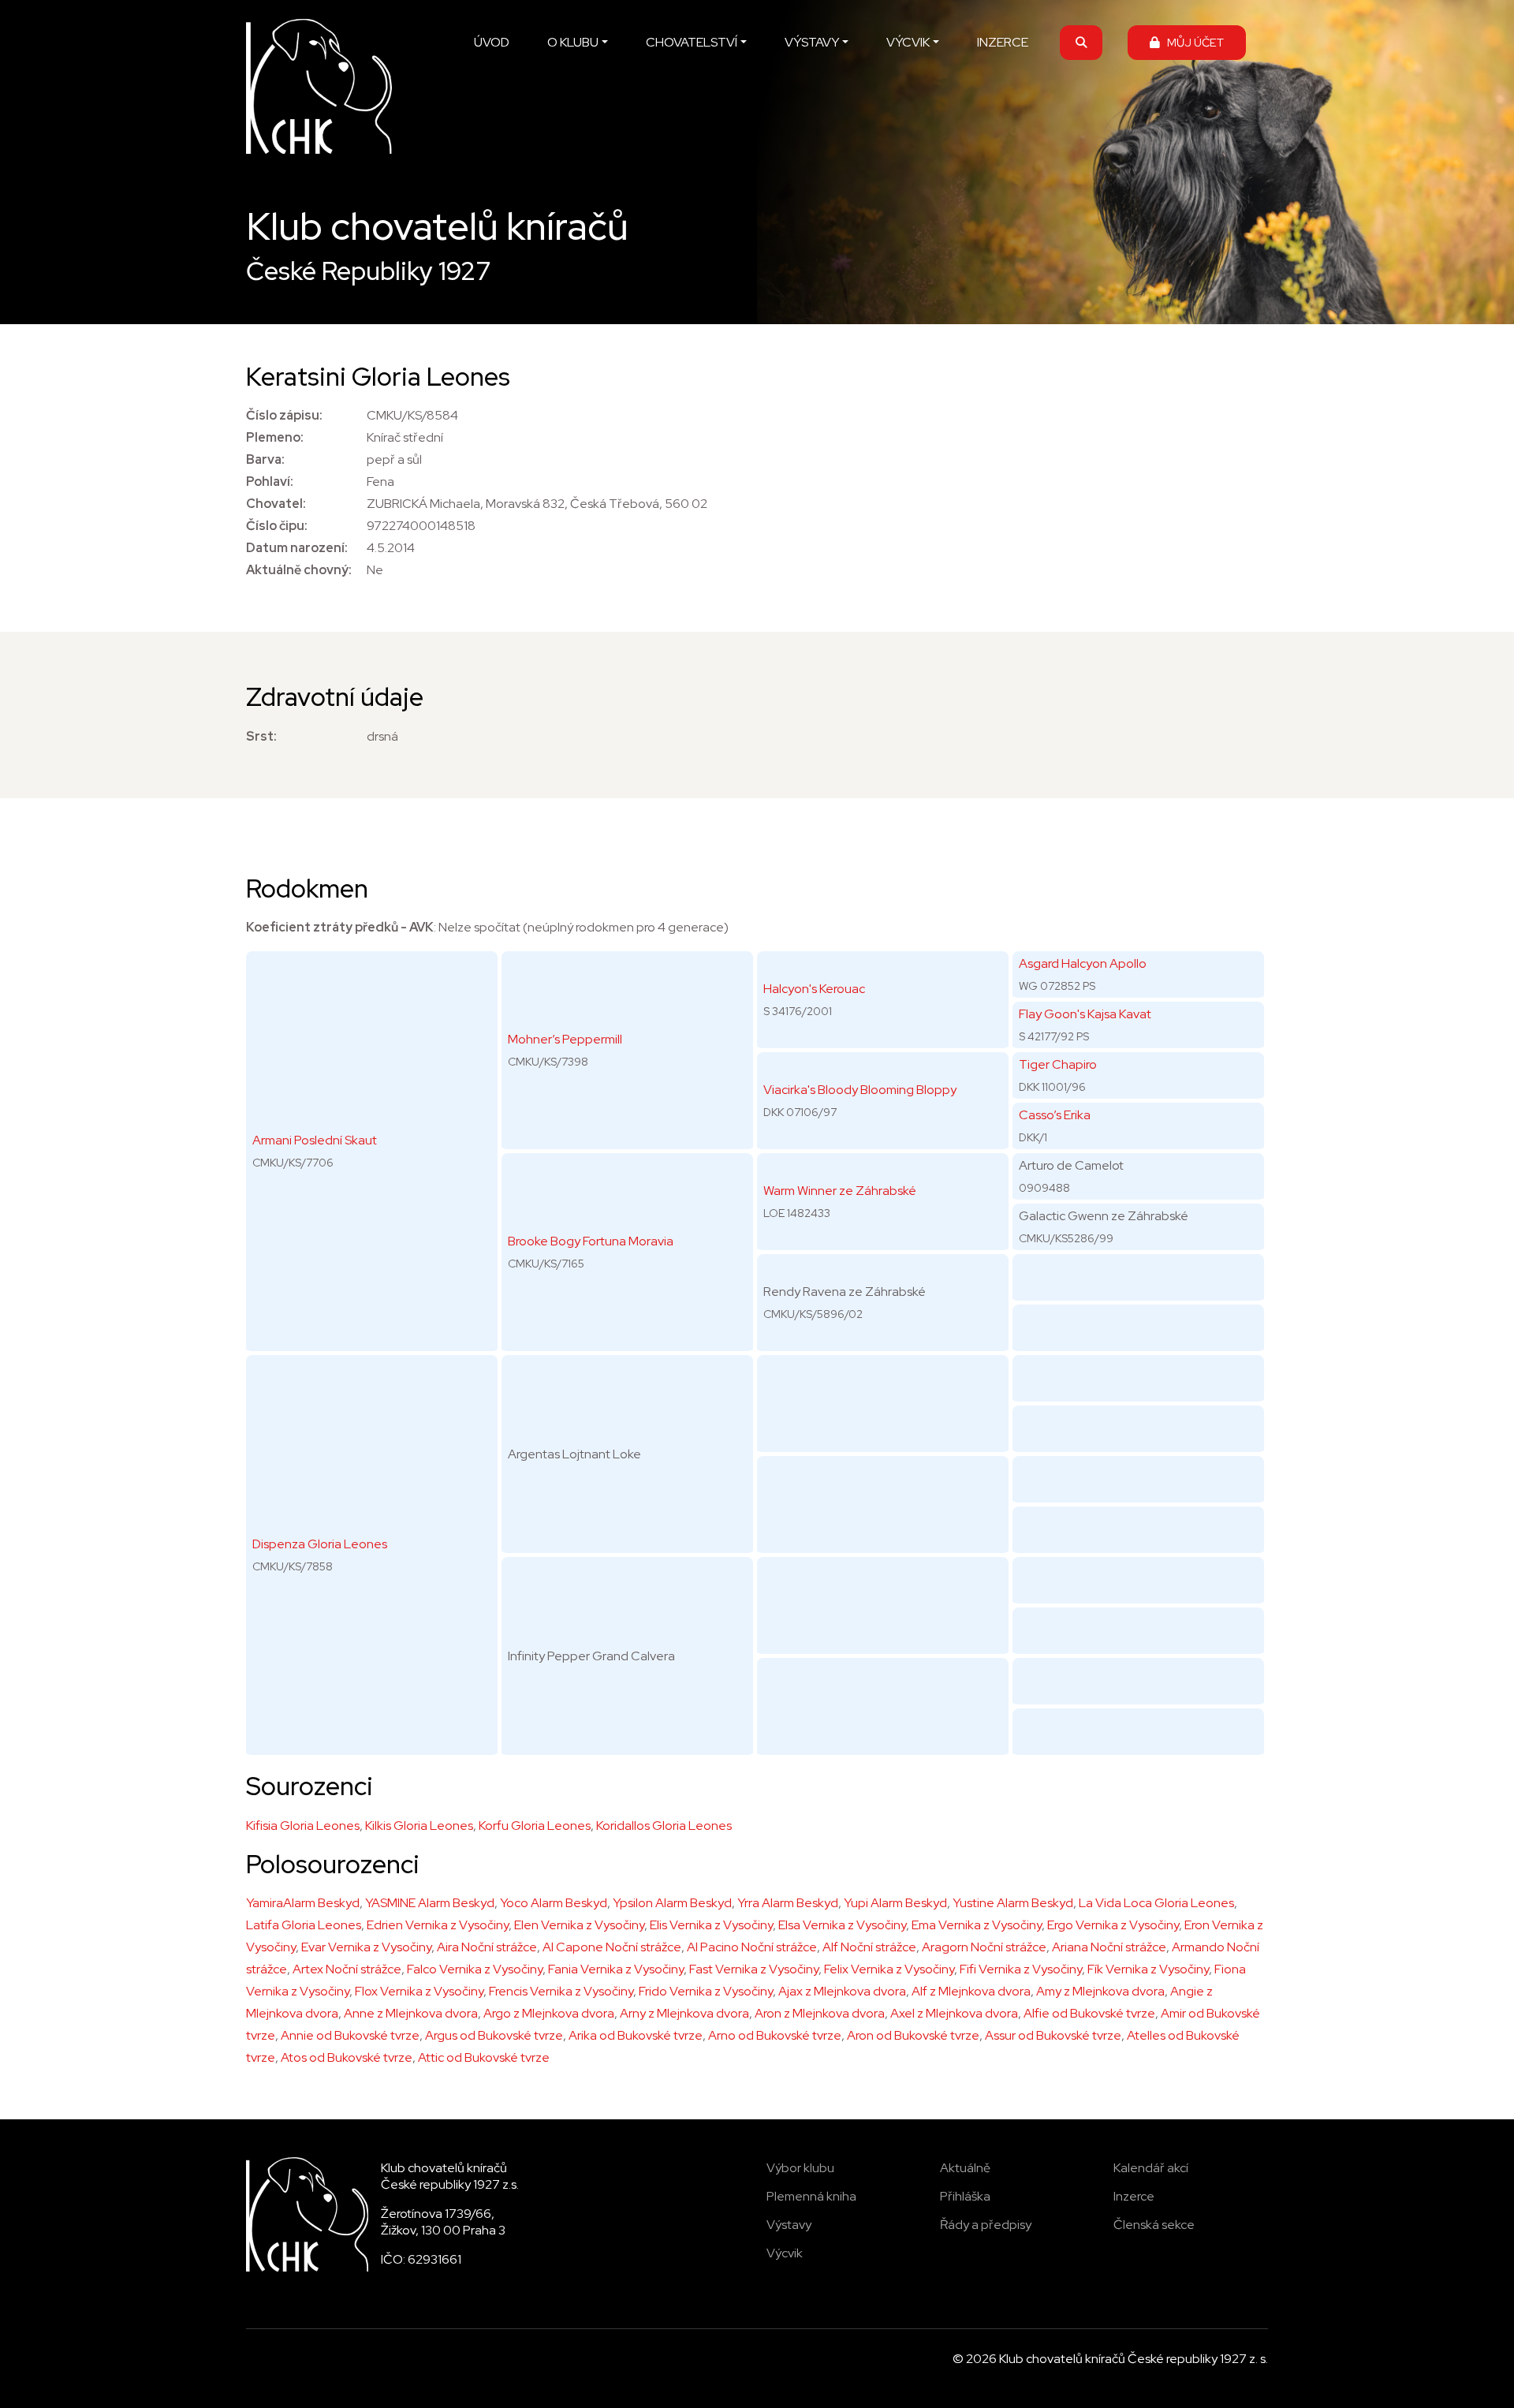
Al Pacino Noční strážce (752, 1947)
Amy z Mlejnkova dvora (1100, 1991)
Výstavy (789, 2225)
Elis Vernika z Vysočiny (711, 1925)
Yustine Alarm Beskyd (1013, 1903)
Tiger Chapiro (1058, 1064)
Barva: (265, 459)
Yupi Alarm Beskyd (895, 1903)
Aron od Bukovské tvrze (913, 2035)
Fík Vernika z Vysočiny (1148, 1969)
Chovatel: (276, 504)
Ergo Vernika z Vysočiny (1113, 1925)
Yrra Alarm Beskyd (788, 1903)
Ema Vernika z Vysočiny (977, 1925)
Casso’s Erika (1055, 1115)
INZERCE (1003, 42)
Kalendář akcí (1151, 2168)
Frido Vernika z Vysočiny (706, 1991)
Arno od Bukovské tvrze (775, 2035)
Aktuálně (965, 2168)
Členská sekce (1154, 2225)
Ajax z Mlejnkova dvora (842, 1991)
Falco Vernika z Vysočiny (475, 1969)
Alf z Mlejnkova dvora (971, 1991)
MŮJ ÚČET (1192, 42)
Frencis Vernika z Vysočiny (561, 1991)
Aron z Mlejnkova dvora (820, 2013)
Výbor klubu (800, 2168)
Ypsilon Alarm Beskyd (672, 1903)
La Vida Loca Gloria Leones (1156, 1903)
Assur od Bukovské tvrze (1053, 2035)
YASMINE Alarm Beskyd (430, 1903)
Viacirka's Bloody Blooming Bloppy (860, 1090)
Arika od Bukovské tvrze (636, 2035)
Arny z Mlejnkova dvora (684, 2013)
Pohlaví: (270, 482)
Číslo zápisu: (284, 415)
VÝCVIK (908, 42)
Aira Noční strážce (487, 1947)
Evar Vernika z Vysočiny (366, 1947)
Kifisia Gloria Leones (303, 1826)
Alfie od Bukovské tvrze (1089, 2013)
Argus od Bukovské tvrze (494, 2035)
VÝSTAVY (812, 42)
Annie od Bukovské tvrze (350, 2035)
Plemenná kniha (811, 2196)
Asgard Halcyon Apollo (1083, 963)
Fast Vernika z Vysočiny (754, 1969)
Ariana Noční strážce (1109, 1947)
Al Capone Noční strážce (612, 1947)
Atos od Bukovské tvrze (347, 2057)
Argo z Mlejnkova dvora (549, 2013)
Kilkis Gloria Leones (419, 1826)
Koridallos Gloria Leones (664, 1826)
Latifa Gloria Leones (304, 1925)
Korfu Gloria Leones (535, 1826)
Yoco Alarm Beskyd (554, 1903)
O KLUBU (573, 42)
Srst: (261, 736)
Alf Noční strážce (869, 1947)
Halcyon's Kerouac (814, 989)
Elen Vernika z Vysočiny (579, 1925)
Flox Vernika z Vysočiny (419, 1991)
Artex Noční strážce (347, 1969)
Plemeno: (275, 437)
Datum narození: (297, 548)
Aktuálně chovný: (299, 570)
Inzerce (1134, 2196)
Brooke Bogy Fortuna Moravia (591, 1241)
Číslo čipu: (277, 526)
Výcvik (785, 2253)
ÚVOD (492, 42)
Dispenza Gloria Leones (320, 1544)
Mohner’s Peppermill (565, 1039)
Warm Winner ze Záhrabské (840, 1191)
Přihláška (965, 2196)
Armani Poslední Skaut (315, 1140)
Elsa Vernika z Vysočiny (842, 1925)
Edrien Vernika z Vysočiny (438, 1925)
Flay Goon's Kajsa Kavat (1085, 1014)
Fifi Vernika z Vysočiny (1021, 1969)
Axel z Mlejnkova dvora (954, 2013)
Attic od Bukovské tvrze (484, 2057)
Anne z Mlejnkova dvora (411, 2013)
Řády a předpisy (986, 2225)
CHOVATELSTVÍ (692, 42)
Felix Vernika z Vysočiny (889, 1969)
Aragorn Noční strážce (984, 1947)
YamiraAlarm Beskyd (303, 1903)
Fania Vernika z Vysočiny (616, 1969)
